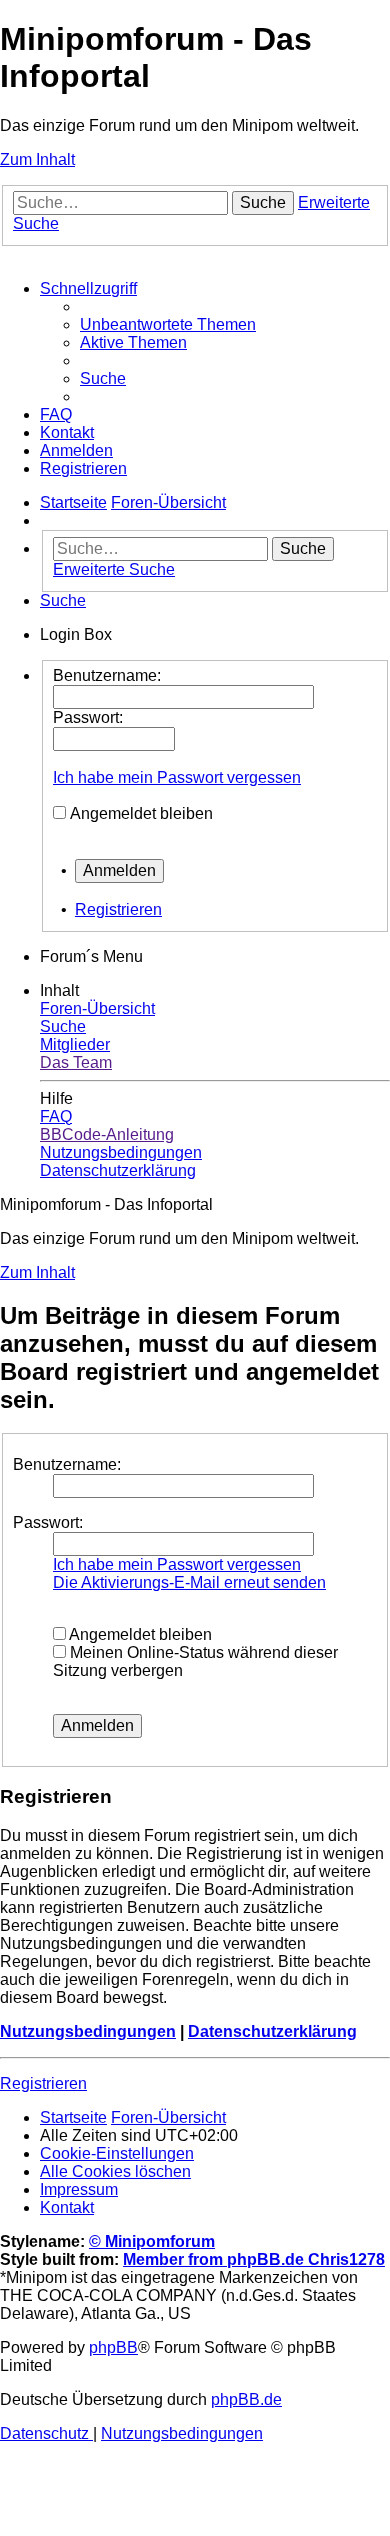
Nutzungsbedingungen (88, 2031)
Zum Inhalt (37, 159)
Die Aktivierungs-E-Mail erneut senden (189, 1582)
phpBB (113, 2347)
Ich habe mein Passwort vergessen (177, 777)
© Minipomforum (152, 2241)
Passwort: (48, 1522)
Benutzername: (67, 1464)
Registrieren (118, 909)
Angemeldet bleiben (141, 813)
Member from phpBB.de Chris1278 (254, 2259)
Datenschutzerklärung (272, 2031)
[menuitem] (168, 324)
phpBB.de (246, 2399)
